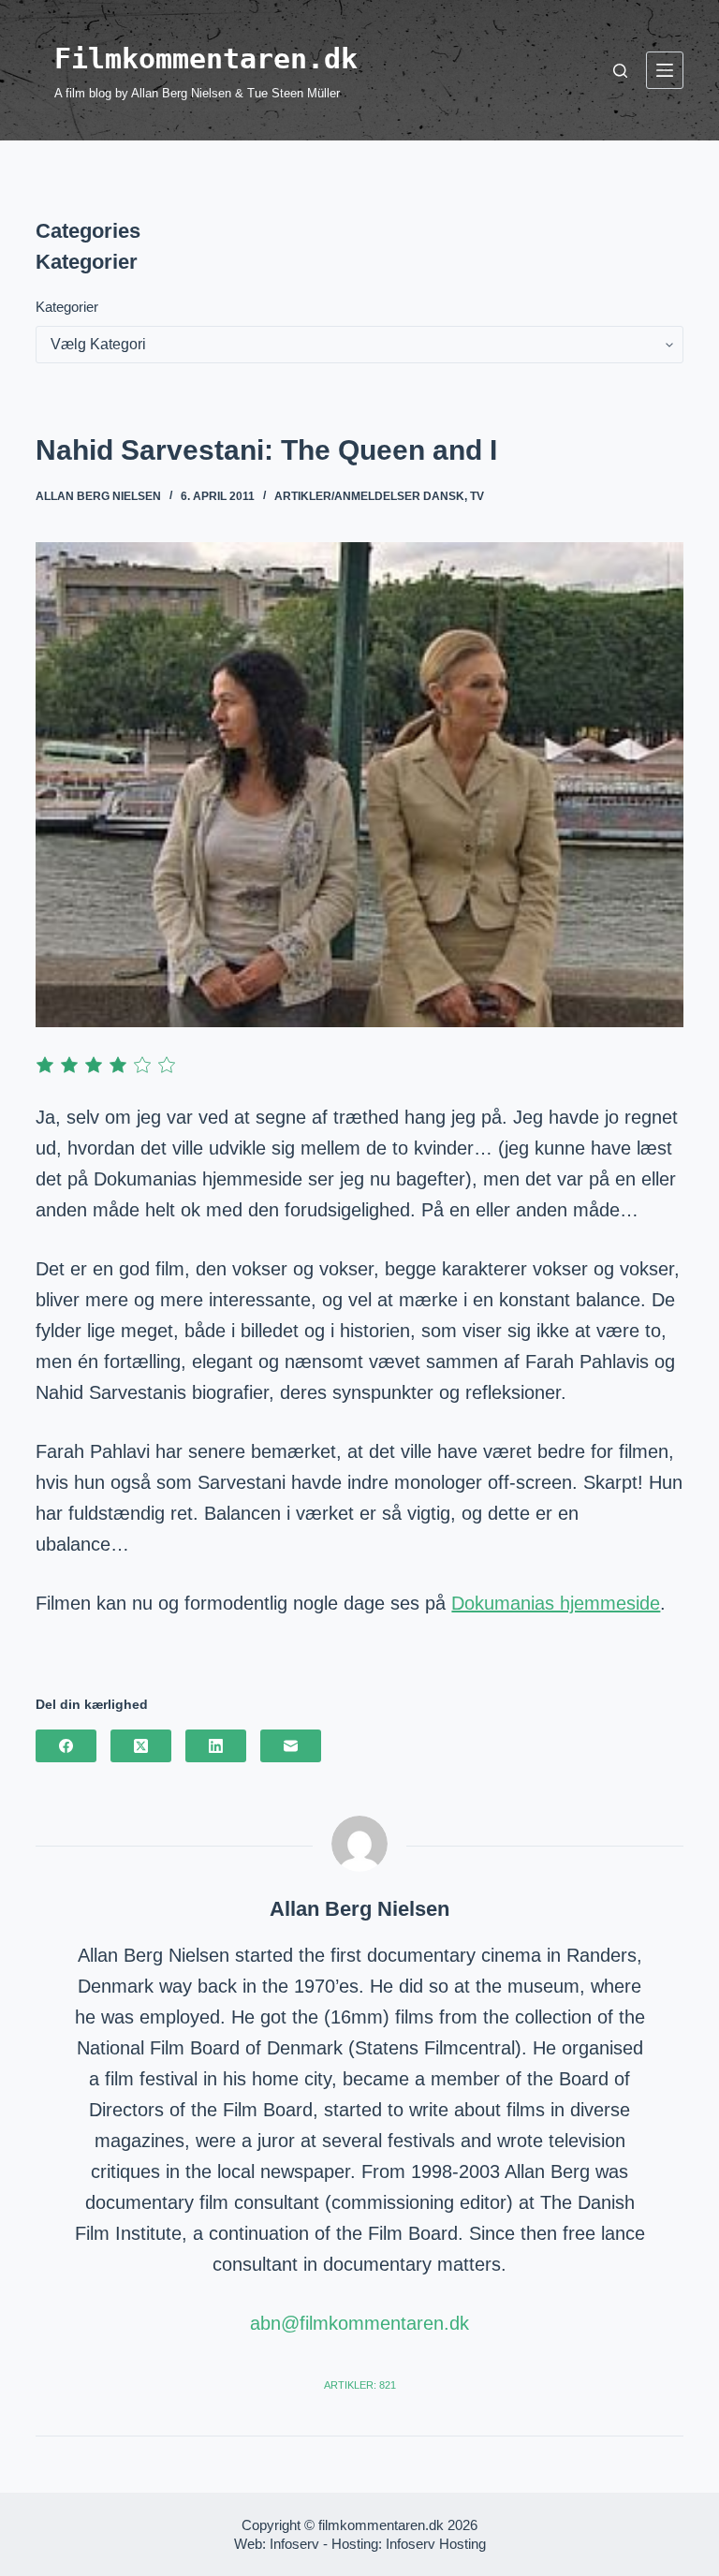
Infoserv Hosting (436, 2544)
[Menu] (665, 70)
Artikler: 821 (360, 2385)
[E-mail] (291, 1746)
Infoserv (294, 2544)
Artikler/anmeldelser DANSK (369, 496)
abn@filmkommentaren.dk (359, 2323)
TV (477, 496)
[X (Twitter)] (141, 1746)
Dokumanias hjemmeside (556, 1603)
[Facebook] (66, 1746)
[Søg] (620, 71)
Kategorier (67, 307)
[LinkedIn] (216, 1746)
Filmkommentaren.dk (206, 59)
